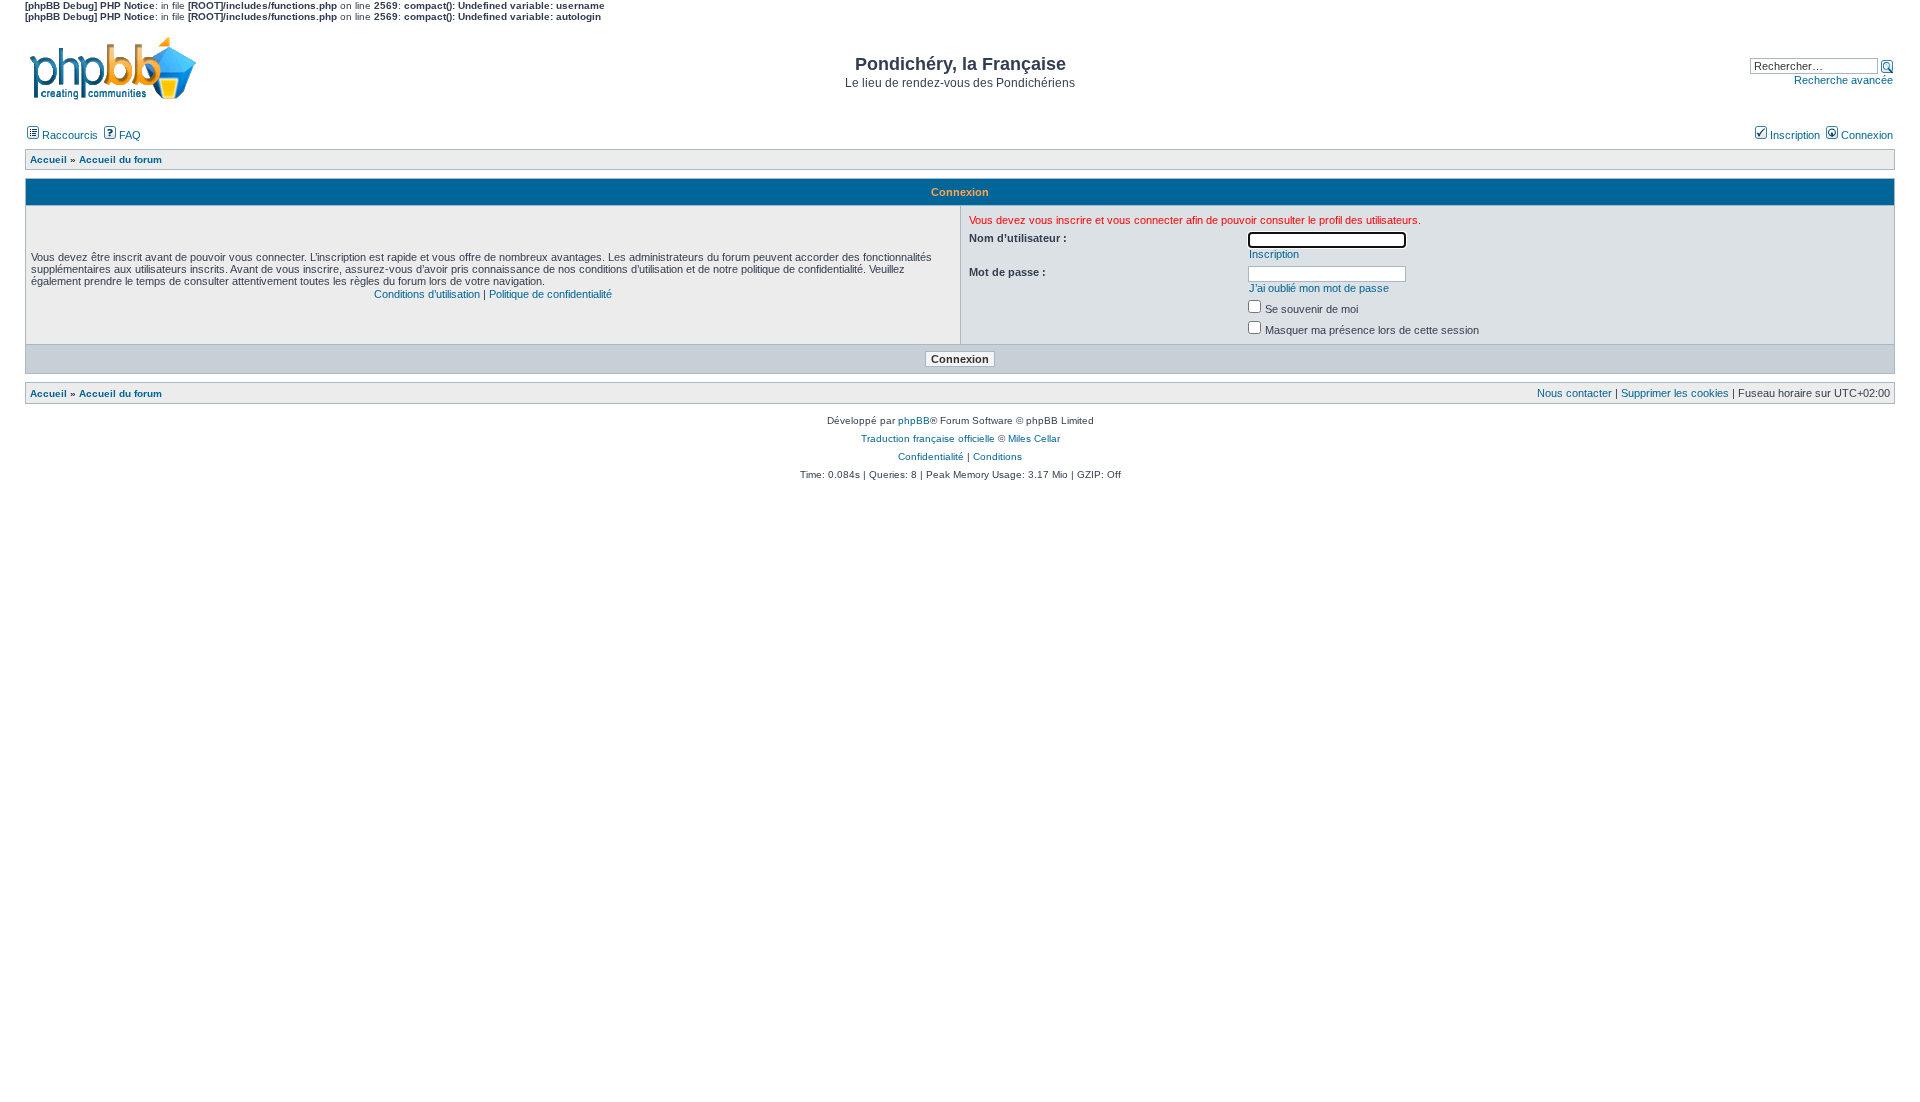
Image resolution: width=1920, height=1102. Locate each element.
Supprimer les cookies (1675, 393)
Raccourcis (68, 135)
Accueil (48, 393)
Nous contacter (1574, 393)
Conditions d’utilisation (427, 294)
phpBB (914, 420)
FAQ (128, 135)
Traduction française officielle (928, 438)
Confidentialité (931, 456)
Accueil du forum (120, 393)
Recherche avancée (1843, 80)
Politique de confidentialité (550, 294)
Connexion (1865, 135)
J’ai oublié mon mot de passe (1319, 288)
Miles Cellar (1034, 438)
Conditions (997, 456)
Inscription (1793, 135)
